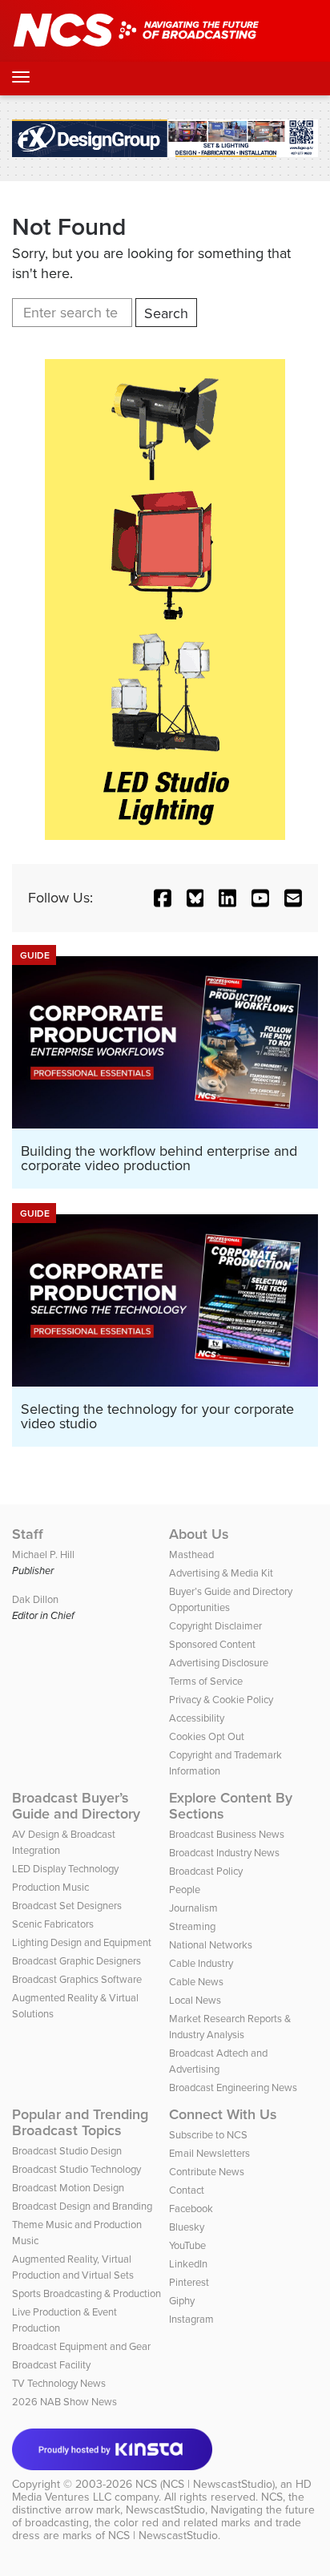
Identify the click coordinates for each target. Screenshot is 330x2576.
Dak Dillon (35, 1599)
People (185, 1890)
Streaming (192, 1926)
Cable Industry (201, 1963)
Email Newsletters (209, 2153)
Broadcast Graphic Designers (76, 1961)
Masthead (191, 1554)
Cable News (196, 1982)
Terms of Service (206, 1681)
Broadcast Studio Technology (76, 2169)
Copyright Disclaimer (215, 1626)
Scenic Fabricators (53, 1924)
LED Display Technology (65, 1869)
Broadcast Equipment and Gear (81, 2346)
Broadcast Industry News (224, 1853)
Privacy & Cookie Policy (221, 1700)
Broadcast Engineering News (233, 2087)
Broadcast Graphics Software (77, 1979)
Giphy (182, 2301)
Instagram (191, 2319)
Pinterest (189, 2282)
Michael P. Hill (43, 1554)
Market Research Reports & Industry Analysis (230, 2027)
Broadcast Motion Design (68, 2188)
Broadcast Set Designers (67, 1906)
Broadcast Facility (51, 2365)
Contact (187, 2190)
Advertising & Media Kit (221, 1573)
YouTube (187, 2245)
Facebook (191, 2209)
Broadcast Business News (227, 1834)
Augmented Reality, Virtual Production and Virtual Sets (73, 2267)
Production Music (50, 1887)
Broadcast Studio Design (67, 2151)
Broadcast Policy (206, 1871)
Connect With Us (223, 2114)
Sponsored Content (212, 1644)
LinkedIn (188, 2264)
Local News (195, 2000)
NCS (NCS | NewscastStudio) (205, 2484)
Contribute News (207, 2172)
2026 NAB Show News (64, 2402)
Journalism (193, 1908)
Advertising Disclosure (219, 1663)
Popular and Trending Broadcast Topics (80, 2122)
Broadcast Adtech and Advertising (218, 2061)
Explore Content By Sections (231, 1806)
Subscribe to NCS (208, 2135)
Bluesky (187, 2227)
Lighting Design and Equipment (82, 1942)
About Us (199, 1534)
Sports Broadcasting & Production (87, 2293)
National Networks (211, 1945)
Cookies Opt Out (207, 1736)
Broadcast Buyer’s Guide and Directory (76, 1806)
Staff (28, 1534)
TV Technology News (59, 2383)
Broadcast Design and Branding (82, 2206)
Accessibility (197, 1718)
